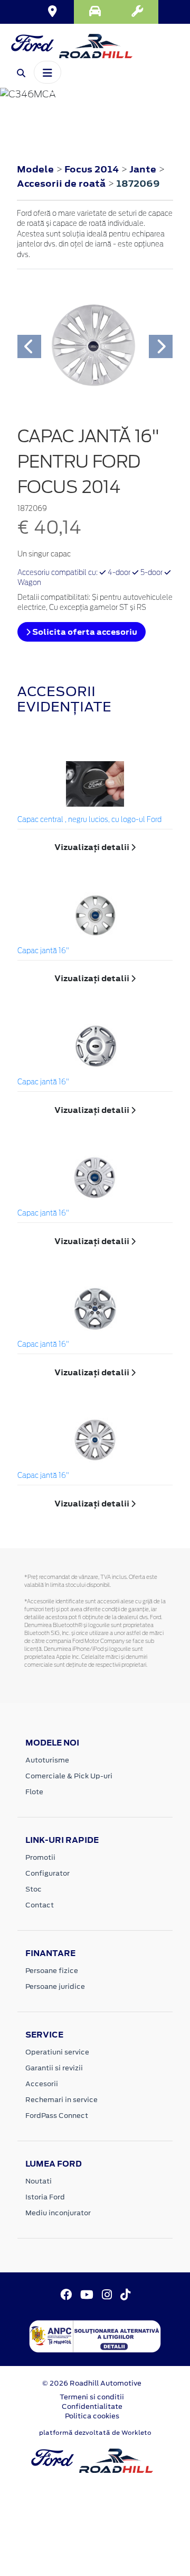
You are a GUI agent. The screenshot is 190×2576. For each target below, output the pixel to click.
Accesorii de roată (62, 184)
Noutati (39, 2181)
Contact (40, 1905)
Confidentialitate (92, 2406)
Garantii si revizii (54, 2068)
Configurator (47, 1873)
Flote (34, 1792)
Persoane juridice (55, 1986)
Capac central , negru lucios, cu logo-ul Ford (89, 820)
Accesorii (42, 2084)
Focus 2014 (92, 169)
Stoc (34, 1889)
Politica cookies (92, 2416)
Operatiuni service (57, 2052)
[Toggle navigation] (47, 72)
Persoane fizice (52, 1971)
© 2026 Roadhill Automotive (92, 2383)
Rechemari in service (61, 2100)
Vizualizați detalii (93, 847)
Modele (35, 169)
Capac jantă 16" (43, 951)
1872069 (138, 184)
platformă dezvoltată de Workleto (95, 2433)
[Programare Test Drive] (95, 12)
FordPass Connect (57, 2116)
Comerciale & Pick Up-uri (69, 1776)
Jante (144, 169)
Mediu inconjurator (58, 2213)
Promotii (40, 1857)
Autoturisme (47, 1760)
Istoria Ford (45, 2197)
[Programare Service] (137, 12)
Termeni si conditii (92, 2397)
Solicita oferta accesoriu (84, 632)
